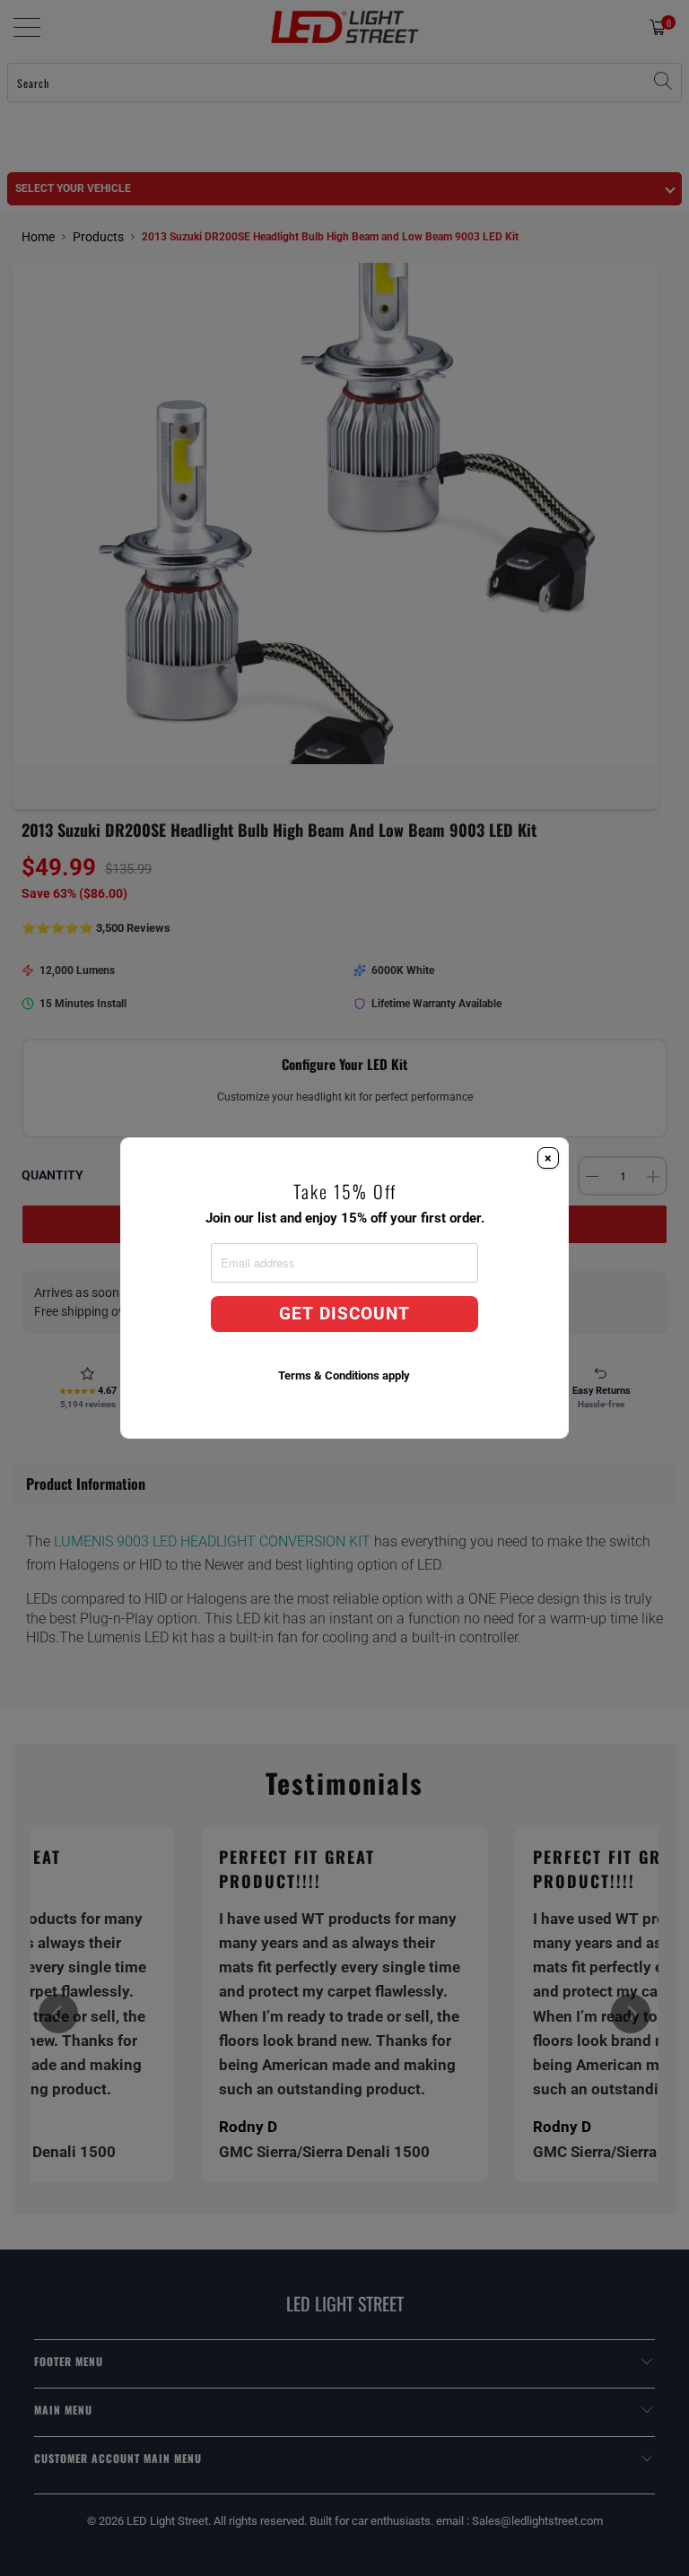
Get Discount (344, 1314)
